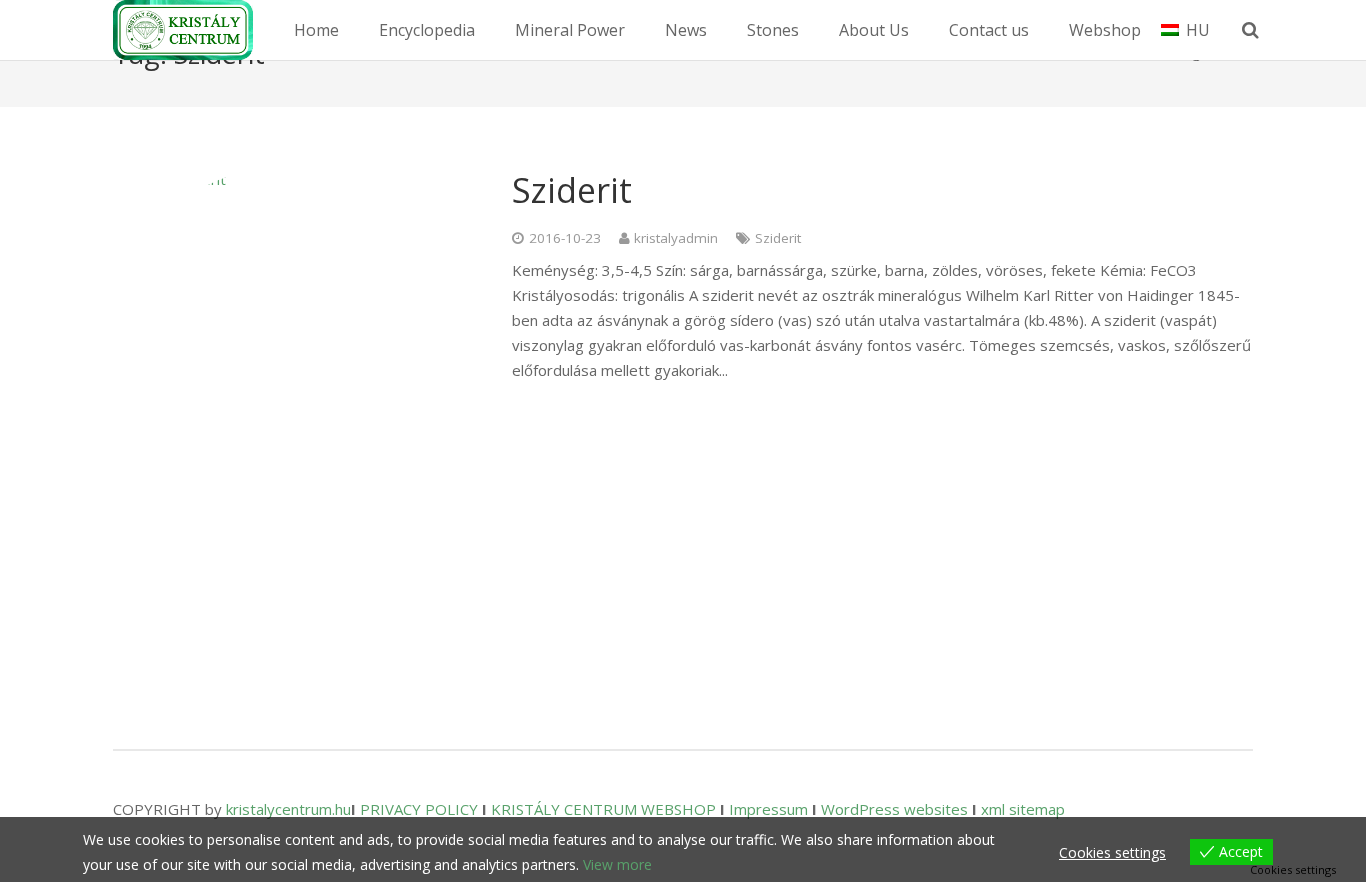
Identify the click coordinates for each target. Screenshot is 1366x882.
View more (617, 864)
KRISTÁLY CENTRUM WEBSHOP (603, 809)
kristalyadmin (676, 238)
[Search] (1250, 30)
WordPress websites (894, 809)
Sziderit (572, 190)
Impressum (768, 809)
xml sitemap (1023, 809)
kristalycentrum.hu (288, 809)
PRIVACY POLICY (419, 809)
